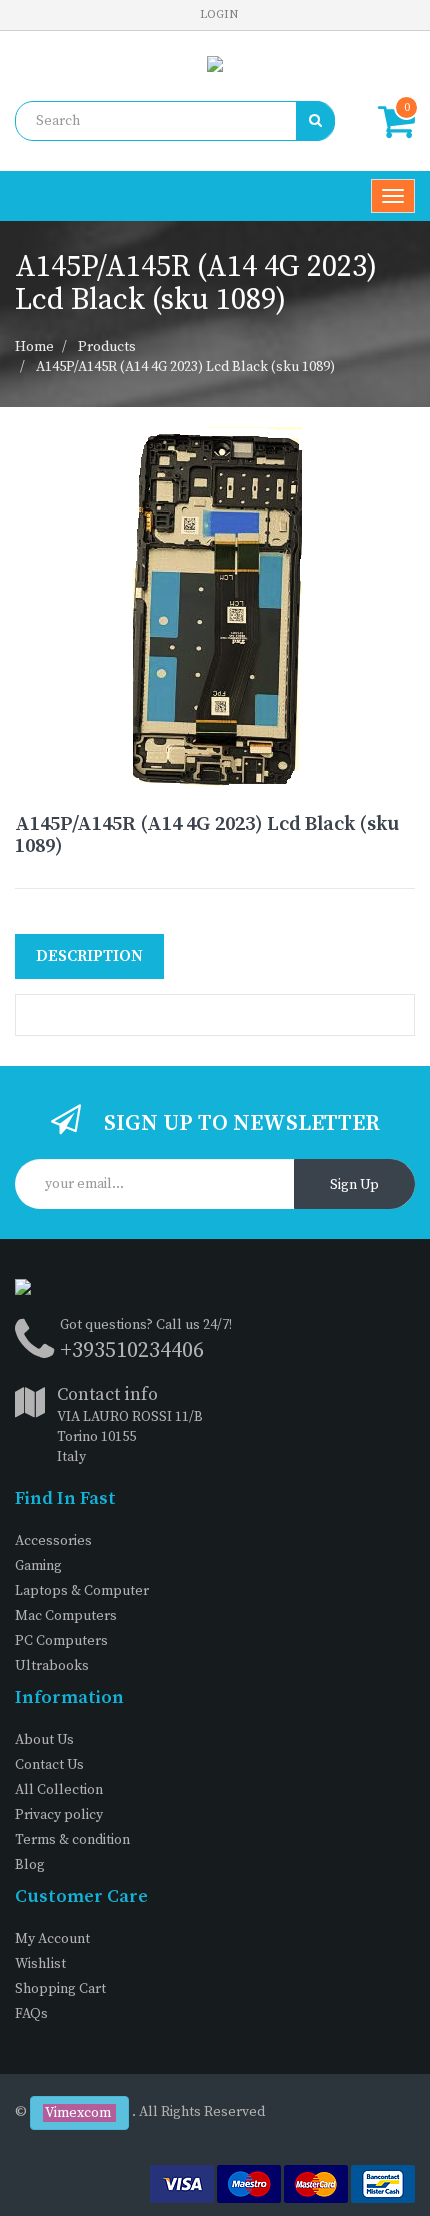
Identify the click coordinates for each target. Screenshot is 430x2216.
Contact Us (49, 1765)
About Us (44, 1740)
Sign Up (354, 1185)
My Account (52, 1939)
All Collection (59, 1790)
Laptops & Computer (82, 1591)
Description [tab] (89, 956)
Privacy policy (59, 1815)
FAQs (31, 2014)
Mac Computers (66, 1616)
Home (34, 347)
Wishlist (40, 1964)
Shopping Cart (60, 1989)
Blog (30, 1865)
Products (107, 347)
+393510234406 (132, 1350)
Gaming (38, 1566)
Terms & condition (72, 1840)
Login (219, 14)
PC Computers (61, 1641)
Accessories (53, 1541)
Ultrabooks (52, 1666)
